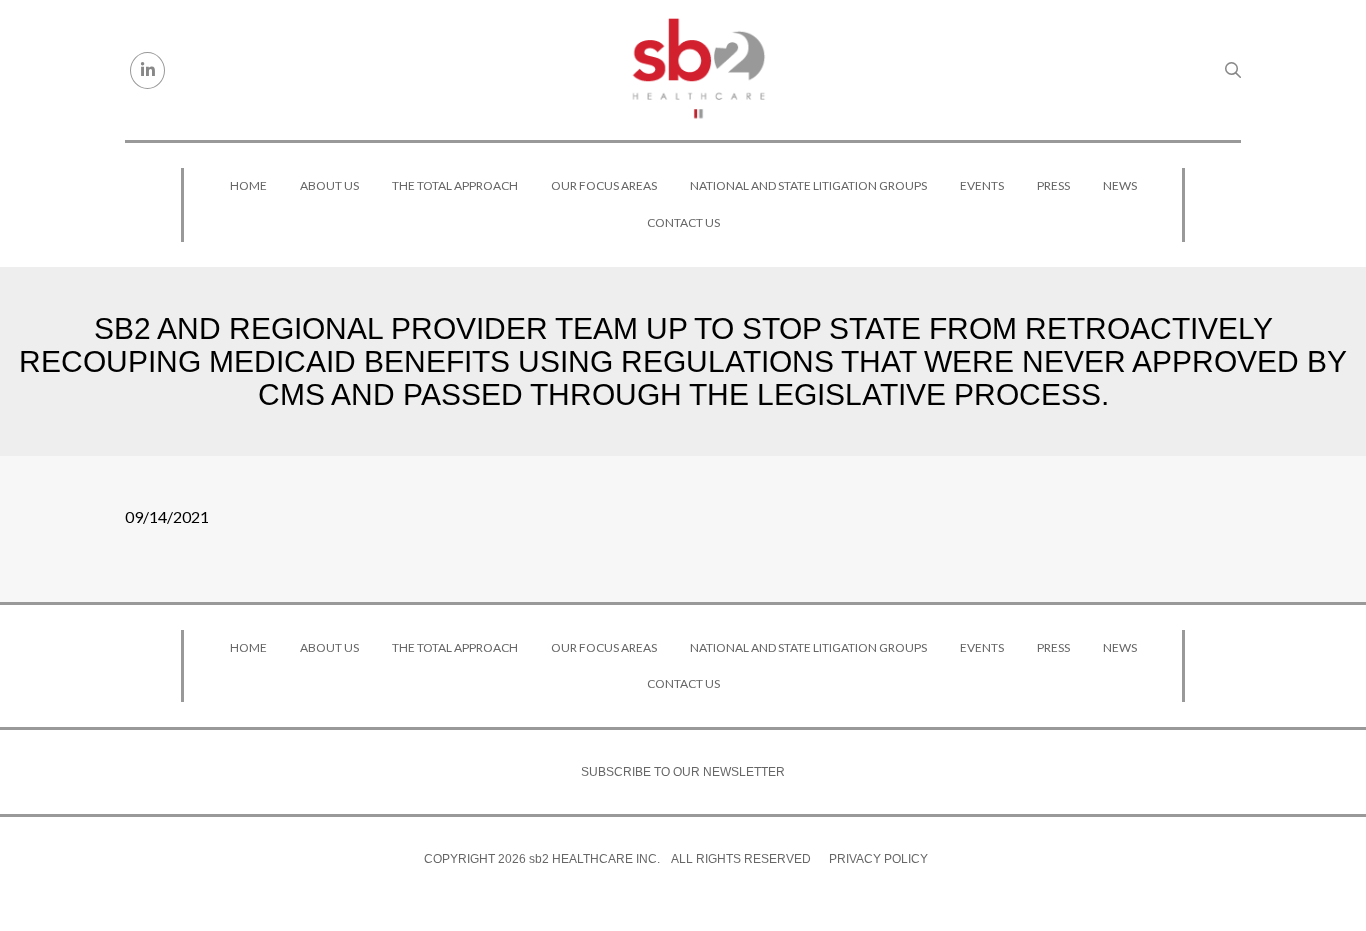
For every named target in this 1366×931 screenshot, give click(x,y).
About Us (329, 185)
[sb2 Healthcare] (698, 70)
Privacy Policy (878, 859)
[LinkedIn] (147, 70)
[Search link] (1233, 70)
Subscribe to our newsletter (683, 772)
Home (248, 185)
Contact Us (683, 222)
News (1120, 185)
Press (1053, 185)
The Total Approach (455, 185)
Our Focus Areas (604, 185)
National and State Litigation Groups (808, 185)
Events (982, 185)
